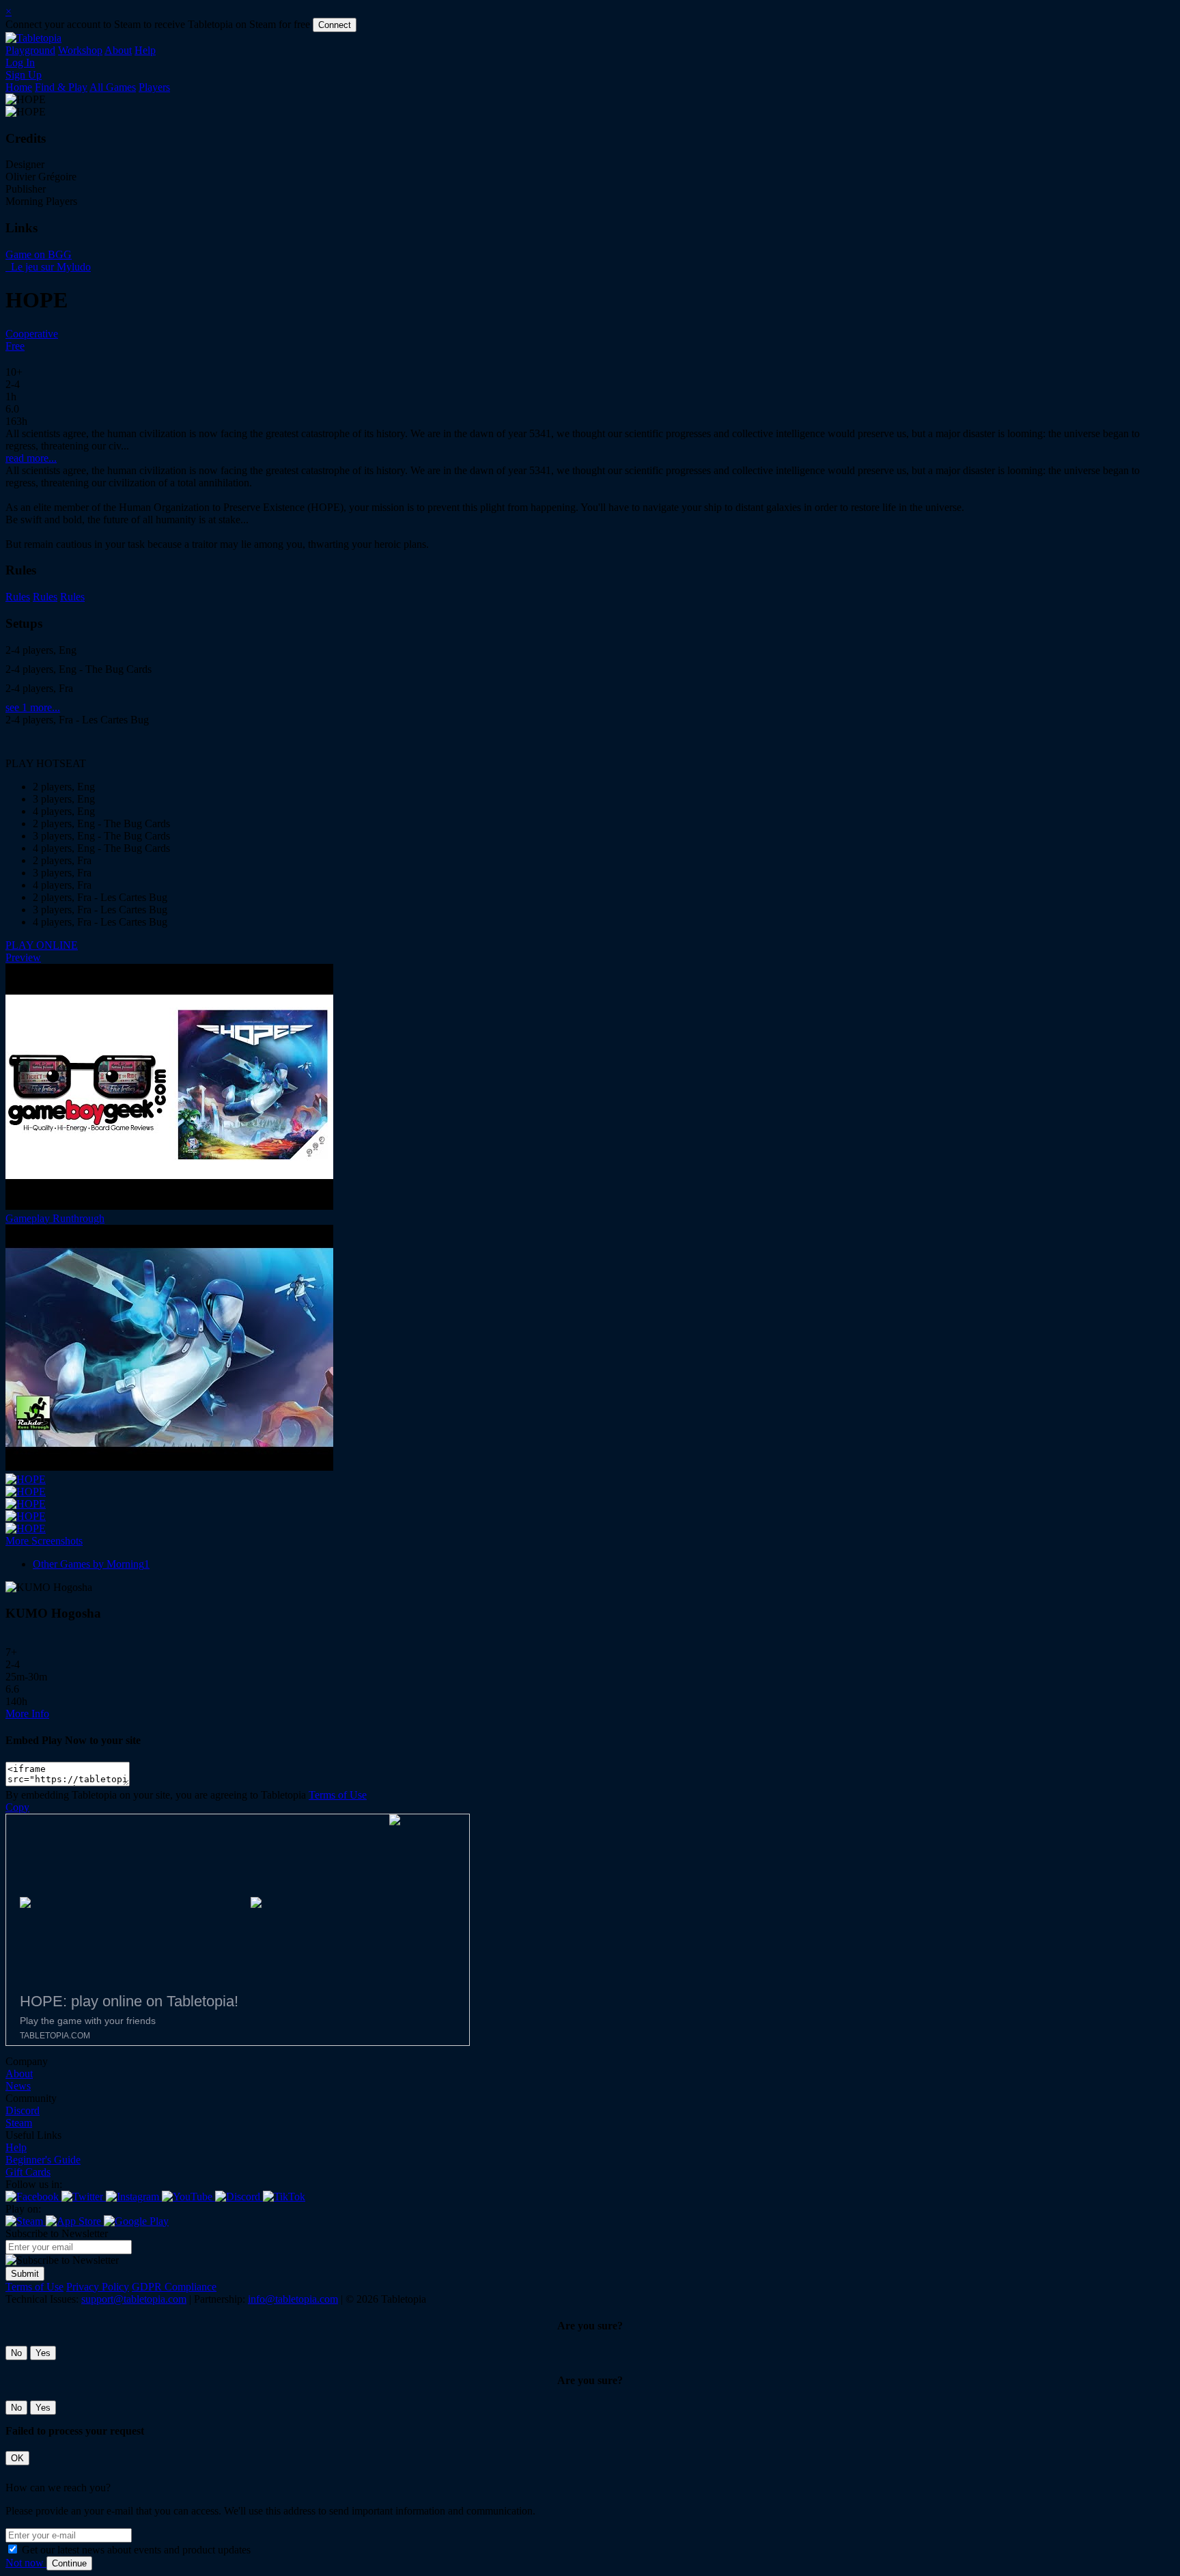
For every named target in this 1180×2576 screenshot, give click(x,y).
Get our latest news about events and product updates (136, 2550)
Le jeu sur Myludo (50, 267)
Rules (18, 597)
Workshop (80, 50)
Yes (43, 2353)
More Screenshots (44, 1541)
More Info (27, 1714)
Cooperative (32, 334)
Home (19, 87)
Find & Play (61, 87)
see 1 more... (33, 707)
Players (154, 87)
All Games (113, 87)
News (18, 2086)
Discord (23, 2110)
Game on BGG (39, 254)
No (16, 2353)
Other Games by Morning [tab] (91, 1564)
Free (15, 346)
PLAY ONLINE (42, 945)
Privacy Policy (98, 2287)
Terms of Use (338, 1795)
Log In (20, 63)
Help (145, 50)
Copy (17, 1807)
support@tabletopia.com (134, 2299)
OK (17, 2458)
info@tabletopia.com (293, 2299)
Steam (19, 2123)
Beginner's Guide (43, 2160)
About (118, 50)
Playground (30, 50)
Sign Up (24, 75)
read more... (31, 458)
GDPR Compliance (174, 2287)
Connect (335, 25)
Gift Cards (28, 2172)
